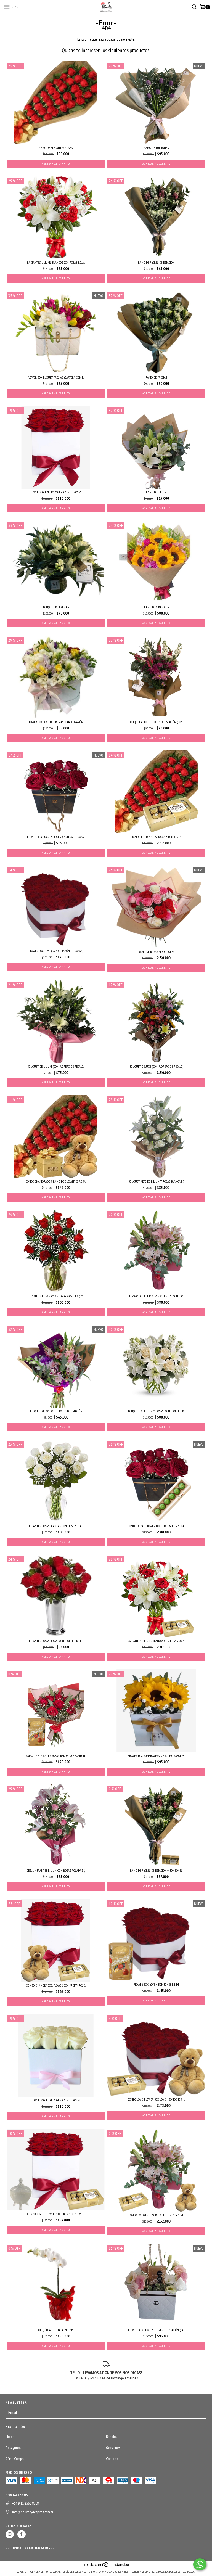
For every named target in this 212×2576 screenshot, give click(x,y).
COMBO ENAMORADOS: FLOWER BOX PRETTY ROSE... (56, 1985)
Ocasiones (113, 2448)
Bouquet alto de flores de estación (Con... (156, 722)
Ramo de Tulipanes (156, 148)
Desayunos (13, 2448)
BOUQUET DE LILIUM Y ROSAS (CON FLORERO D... (156, 1411)
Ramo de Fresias (156, 377)
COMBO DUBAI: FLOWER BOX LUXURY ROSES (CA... (156, 1526)
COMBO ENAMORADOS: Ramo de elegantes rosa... (56, 1181)
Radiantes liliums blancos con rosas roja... (56, 262)
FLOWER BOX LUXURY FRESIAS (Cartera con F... (56, 377)
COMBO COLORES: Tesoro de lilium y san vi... (156, 2215)
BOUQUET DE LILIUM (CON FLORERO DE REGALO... (56, 1066)
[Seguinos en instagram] (10, 2534)
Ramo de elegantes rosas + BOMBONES (156, 837)
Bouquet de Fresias (56, 607)
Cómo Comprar (16, 2459)
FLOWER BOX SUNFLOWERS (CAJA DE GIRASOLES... (156, 1756)
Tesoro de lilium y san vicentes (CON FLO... (156, 1296)
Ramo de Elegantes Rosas (56, 148)
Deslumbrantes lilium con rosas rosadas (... (56, 1870)
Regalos (112, 2437)
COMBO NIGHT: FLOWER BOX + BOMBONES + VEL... (56, 2214)
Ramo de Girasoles (156, 607)
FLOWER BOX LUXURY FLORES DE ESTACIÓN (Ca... (156, 2330)
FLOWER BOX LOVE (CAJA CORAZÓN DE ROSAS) (56, 951)
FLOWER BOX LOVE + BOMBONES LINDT (156, 1984)
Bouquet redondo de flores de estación (56, 1411)
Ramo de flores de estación (156, 262)
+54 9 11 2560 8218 (25, 2503)
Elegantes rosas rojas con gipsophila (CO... (56, 1296)
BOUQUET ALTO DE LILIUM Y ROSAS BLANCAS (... (156, 1181)
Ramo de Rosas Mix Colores (156, 952)
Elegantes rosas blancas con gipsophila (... (56, 1526)
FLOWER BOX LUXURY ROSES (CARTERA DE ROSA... (56, 837)
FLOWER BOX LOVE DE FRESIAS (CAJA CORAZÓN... (56, 722)
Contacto (112, 2459)
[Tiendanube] (106, 2566)
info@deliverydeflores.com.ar (33, 2512)
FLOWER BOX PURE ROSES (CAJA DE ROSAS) (56, 2100)
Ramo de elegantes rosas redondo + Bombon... (56, 1756)
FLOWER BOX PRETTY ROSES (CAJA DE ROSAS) (56, 492)
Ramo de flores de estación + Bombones (156, 1870)
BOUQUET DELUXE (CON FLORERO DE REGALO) (156, 1066)
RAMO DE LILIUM (156, 492)
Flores (10, 2437)
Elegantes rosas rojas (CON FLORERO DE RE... (56, 1641)
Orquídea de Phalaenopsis (56, 2330)
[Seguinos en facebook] (22, 2534)
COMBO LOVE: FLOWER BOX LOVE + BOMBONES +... (156, 2099)
